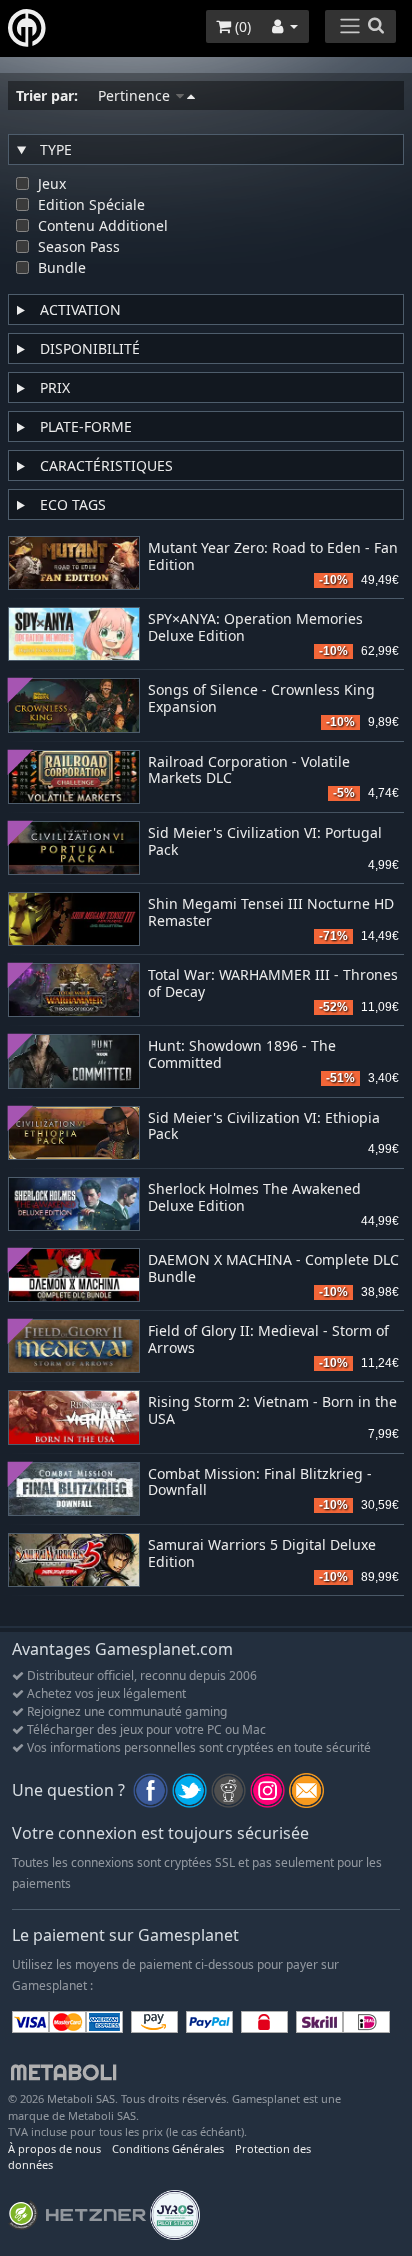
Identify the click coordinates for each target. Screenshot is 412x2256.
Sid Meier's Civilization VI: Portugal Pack (265, 842)
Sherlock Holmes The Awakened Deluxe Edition (254, 1198)
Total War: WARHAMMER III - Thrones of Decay (273, 984)
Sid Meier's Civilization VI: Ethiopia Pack (264, 1127)
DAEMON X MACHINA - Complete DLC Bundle (273, 1269)
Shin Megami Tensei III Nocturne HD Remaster (271, 913)
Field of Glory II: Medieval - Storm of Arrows (268, 1340)
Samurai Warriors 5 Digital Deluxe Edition (262, 1554)
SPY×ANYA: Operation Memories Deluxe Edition (255, 628)
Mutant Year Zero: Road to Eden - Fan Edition (273, 557)
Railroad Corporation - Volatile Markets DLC (249, 771)
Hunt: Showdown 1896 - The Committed (242, 1055)
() (241, 26)
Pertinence (136, 95)
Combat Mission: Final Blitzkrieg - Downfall (260, 1483)
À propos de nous (54, 2148)
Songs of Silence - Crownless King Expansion (261, 699)
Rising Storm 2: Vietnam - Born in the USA (272, 1411)
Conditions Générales (168, 2148)
